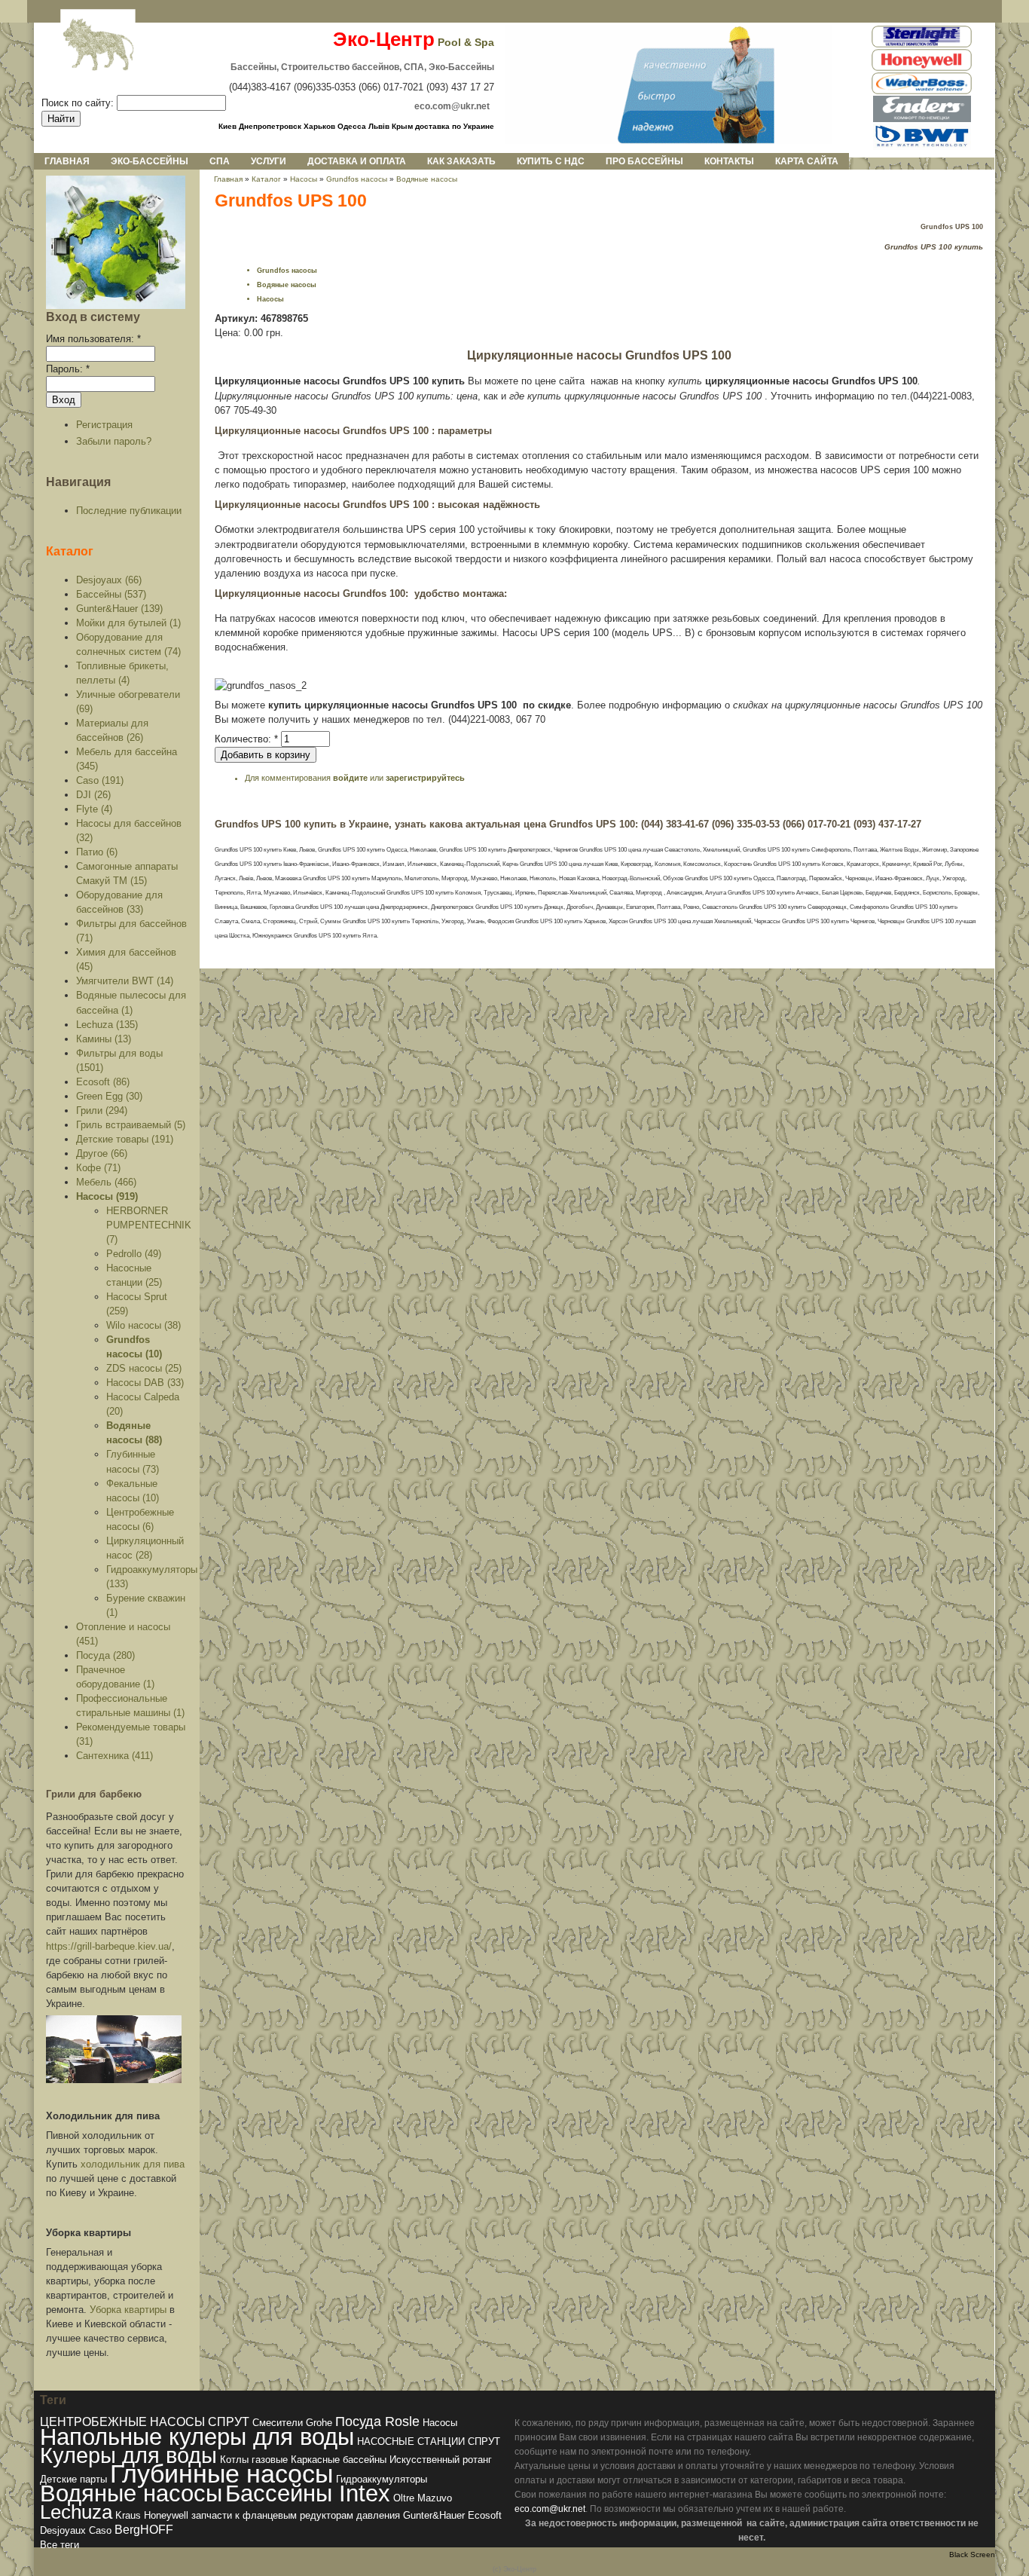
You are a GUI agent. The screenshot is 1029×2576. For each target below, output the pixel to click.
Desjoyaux (63, 2530)
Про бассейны (644, 161)
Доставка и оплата (357, 161)
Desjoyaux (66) (109, 580)
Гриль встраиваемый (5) (131, 1125)
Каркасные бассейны (339, 2460)
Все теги (60, 2545)
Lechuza (76, 2512)
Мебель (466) (106, 1182)
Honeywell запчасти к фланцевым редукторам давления (272, 2515)
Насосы (304, 179)
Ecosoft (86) (103, 1082)
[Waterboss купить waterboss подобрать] (922, 92)
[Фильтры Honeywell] (922, 68)
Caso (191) (100, 780)
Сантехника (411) (115, 1756)
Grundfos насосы (357, 179)
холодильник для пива (133, 2164)
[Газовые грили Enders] (922, 119)
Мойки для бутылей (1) (128, 623)
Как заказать (461, 161)
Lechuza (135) (107, 1025)
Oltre (404, 2498)
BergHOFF (144, 2530)
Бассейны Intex (308, 2493)
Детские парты (73, 2479)
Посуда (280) (105, 1655)
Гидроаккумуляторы (382, 2479)
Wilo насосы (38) (144, 1325)
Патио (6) (97, 852)
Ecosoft (485, 2515)
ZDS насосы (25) (144, 1368)
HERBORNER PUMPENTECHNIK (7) (149, 1225)
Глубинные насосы (221, 2474)
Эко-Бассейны (150, 161)
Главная (67, 161)
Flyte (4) (94, 809)
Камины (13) (104, 1039)
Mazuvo (435, 2498)
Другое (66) (102, 1153)
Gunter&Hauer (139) (119, 609)
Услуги (269, 161)
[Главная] (86, 46)
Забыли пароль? (114, 441)
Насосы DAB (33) (145, 1383)
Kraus (128, 2515)
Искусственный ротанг (441, 2460)
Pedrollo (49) (134, 1254)
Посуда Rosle (377, 2421)
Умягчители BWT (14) (125, 981)
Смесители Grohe (292, 2423)
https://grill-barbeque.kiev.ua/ (109, 1946)
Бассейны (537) (111, 594)
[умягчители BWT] (922, 147)
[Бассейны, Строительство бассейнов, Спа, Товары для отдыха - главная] (669, 141)
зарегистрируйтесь (425, 778)
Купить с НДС (551, 161)
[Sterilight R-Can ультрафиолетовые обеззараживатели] (922, 45)
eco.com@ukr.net (550, 2509)
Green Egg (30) (109, 1096)
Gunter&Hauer (434, 2515)
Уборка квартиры (128, 2310)
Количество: (246, 739)
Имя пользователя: (93, 339)
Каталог (70, 551)
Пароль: (68, 369)
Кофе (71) (98, 1168)
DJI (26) (93, 795)
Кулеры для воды (128, 2455)
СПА (220, 161)
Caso (100, 2530)
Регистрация (104, 425)
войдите (350, 778)
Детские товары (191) (125, 1139)
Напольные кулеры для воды (197, 2437)
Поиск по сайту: (79, 103)
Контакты (729, 161)
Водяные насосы (427, 179)
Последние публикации (129, 511)
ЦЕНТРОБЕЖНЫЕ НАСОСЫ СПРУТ (145, 2422)
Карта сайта (807, 161)
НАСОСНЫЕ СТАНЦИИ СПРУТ (429, 2441)
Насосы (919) (107, 1196)
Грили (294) (102, 1111)
